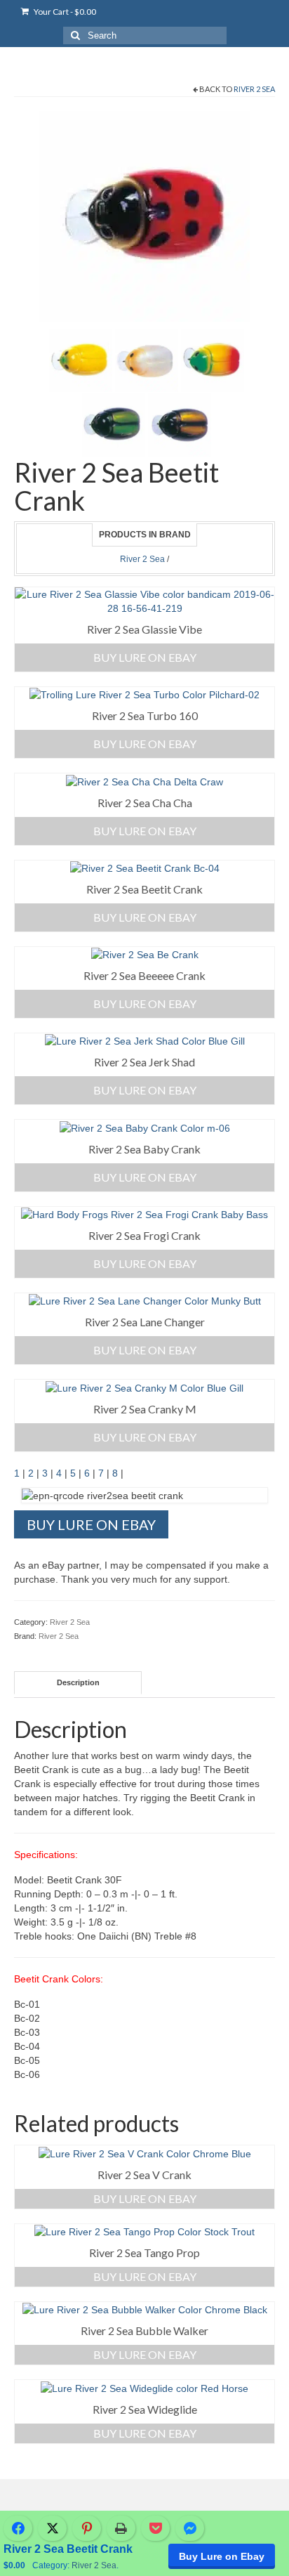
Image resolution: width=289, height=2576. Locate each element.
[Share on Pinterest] (87, 2528)
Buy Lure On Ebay (145, 657)
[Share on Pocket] (155, 2528)
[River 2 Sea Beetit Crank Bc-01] (180, 424)
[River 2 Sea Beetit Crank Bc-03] (213, 360)
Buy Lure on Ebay (222, 2556)
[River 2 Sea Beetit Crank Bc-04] (144, 216)
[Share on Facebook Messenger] (190, 2528)
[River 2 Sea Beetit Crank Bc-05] (147, 360)
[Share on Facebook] (18, 2528)
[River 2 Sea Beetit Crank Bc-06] (81, 360)
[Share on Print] (121, 2528)
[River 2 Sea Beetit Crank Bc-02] (114, 424)
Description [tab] (78, 1682)
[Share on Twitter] (52, 2528)
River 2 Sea (254, 89)
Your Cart (64, 12)
